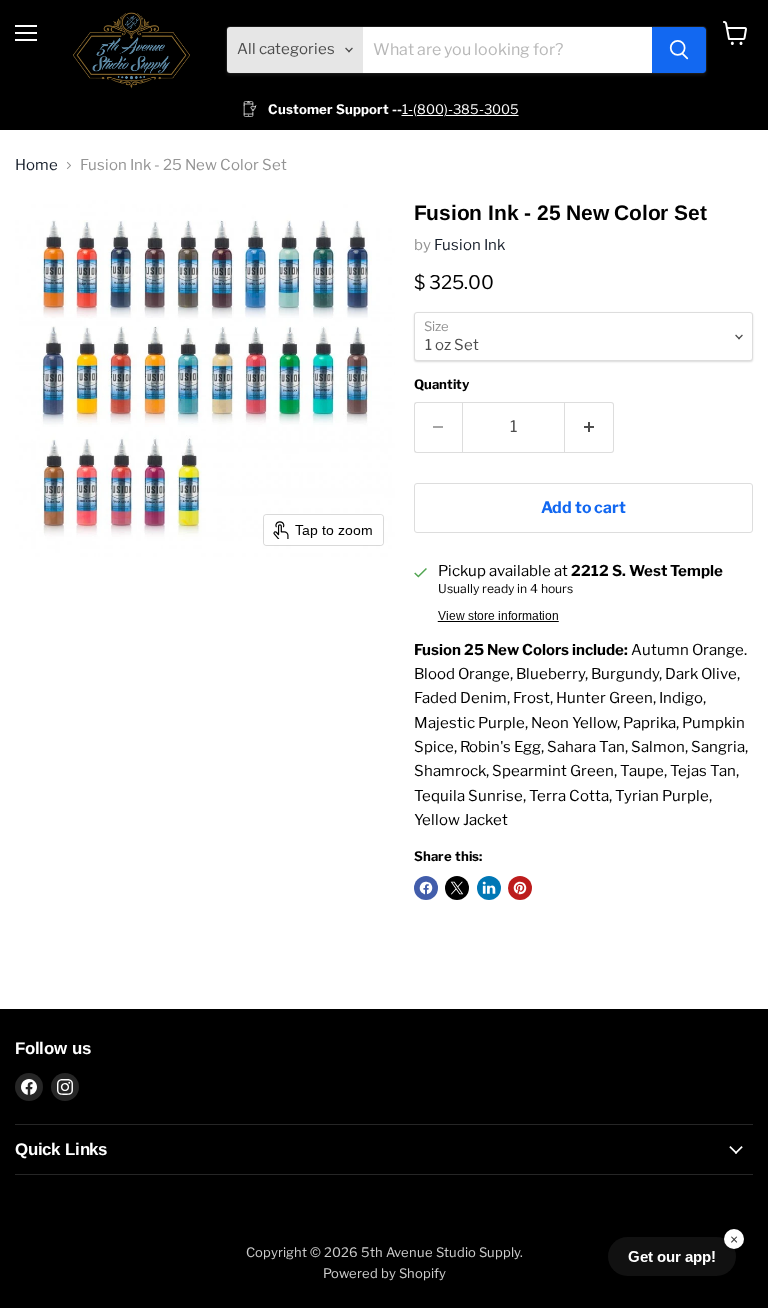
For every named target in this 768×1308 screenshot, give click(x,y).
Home (36, 165)
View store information (498, 616)
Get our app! (672, 1256)
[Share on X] (457, 888)
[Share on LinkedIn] (489, 888)
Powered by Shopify (384, 1273)
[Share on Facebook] (426, 888)
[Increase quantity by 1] (589, 427)
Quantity (441, 384)
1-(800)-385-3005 (460, 109)
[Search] (679, 50)
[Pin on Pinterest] (520, 888)
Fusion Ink (469, 245)
